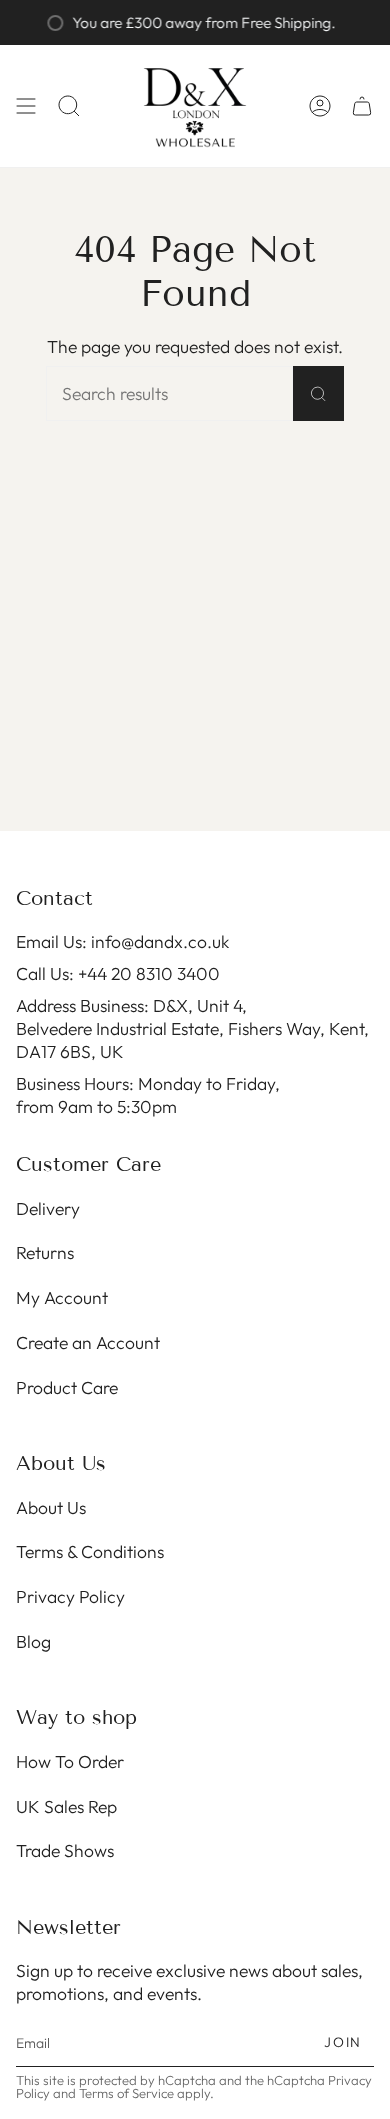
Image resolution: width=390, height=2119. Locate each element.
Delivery (48, 1208)
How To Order (70, 1761)
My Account (62, 1297)
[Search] (318, 393)
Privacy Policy (70, 1596)
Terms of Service (126, 2093)
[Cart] (362, 106)
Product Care (67, 1387)
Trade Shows (65, 1850)
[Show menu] (26, 106)
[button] (69, 106)
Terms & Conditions (90, 1551)
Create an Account (88, 1342)
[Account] (320, 106)
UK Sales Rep (66, 1806)
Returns (45, 1252)
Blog (33, 1641)
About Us (51, 1507)
